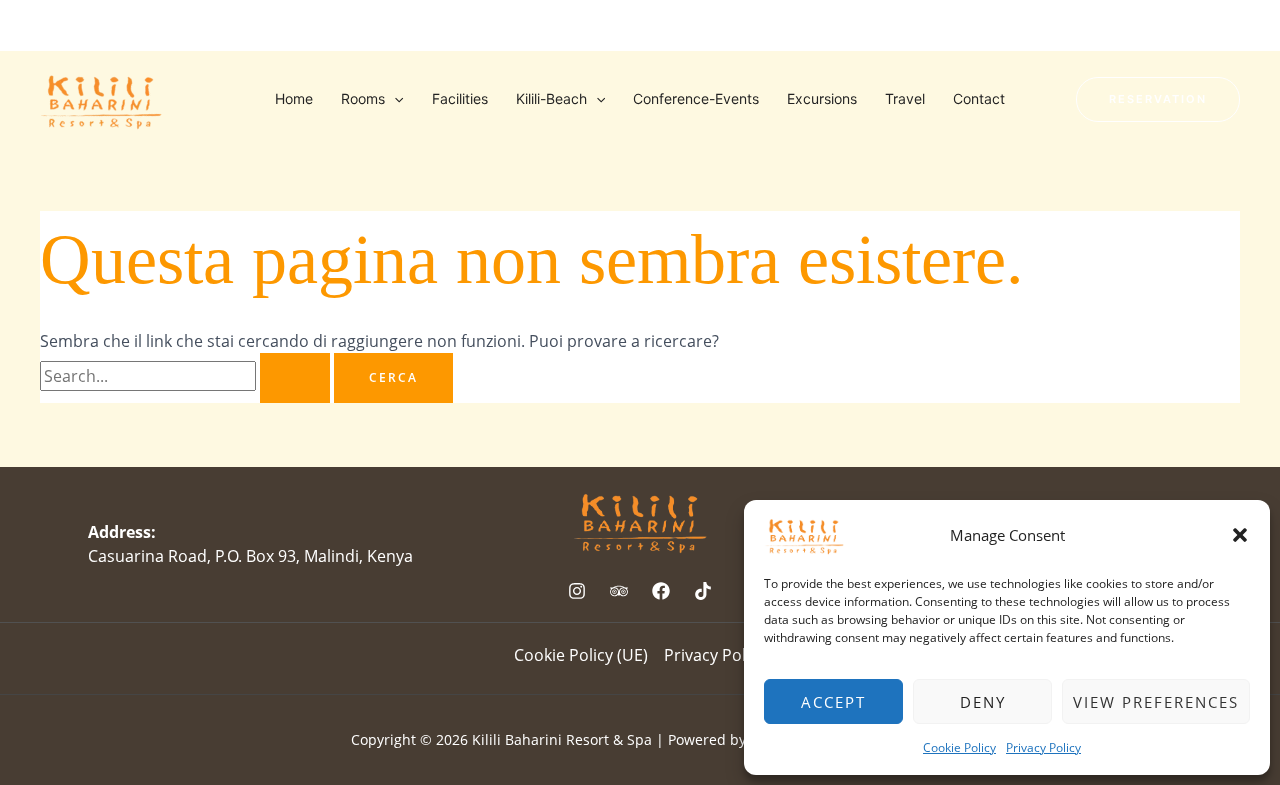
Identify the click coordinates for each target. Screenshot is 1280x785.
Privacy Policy (1043, 747)
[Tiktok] (1112, 27)
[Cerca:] (187, 376)
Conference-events (696, 98)
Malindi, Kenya (91, 25)
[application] (394, 99)
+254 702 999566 (220, 25)
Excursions (822, 98)
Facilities (460, 98)
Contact (979, 98)
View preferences (1156, 702)
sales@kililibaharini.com (382, 25)
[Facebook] (1152, 27)
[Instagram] (1192, 27)
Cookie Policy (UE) (581, 655)
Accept (833, 702)
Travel (905, 98)
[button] (1240, 535)
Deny (983, 702)
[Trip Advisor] (619, 591)
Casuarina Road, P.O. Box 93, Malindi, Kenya (250, 556)
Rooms (363, 98)
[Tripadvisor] (1232, 27)
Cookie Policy (959, 747)
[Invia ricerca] (295, 378)
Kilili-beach (551, 98)
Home (294, 98)
